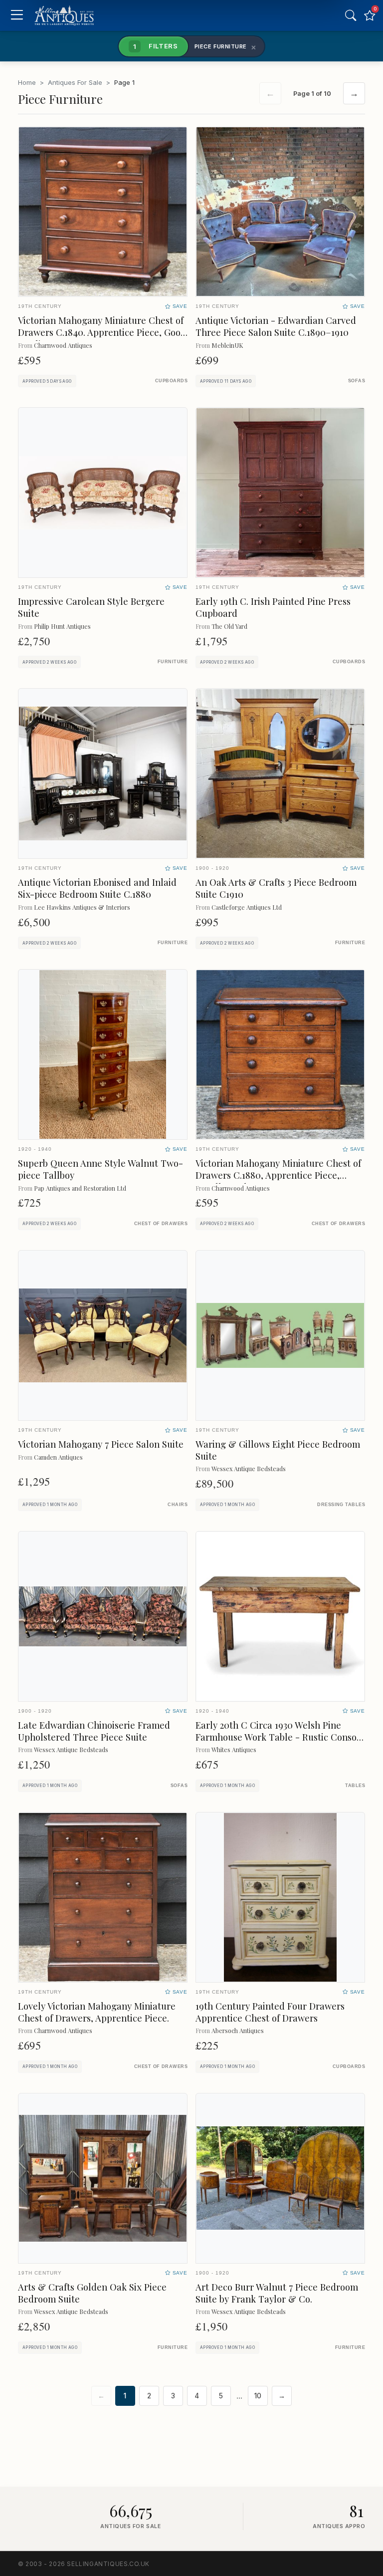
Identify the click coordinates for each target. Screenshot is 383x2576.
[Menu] (17, 16)
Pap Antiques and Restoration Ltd (80, 1188)
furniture (173, 662)
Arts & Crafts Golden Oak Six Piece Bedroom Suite (92, 2293)
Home (27, 82)
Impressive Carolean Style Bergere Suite (91, 607)
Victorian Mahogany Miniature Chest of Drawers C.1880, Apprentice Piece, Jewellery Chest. (278, 1175)
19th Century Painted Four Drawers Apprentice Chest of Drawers (270, 2012)
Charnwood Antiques (63, 345)
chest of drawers (161, 1224)
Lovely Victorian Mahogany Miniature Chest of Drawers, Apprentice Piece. (97, 2012)
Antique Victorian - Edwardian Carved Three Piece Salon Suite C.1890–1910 (276, 326)
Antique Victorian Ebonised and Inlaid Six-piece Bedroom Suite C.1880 (97, 888)
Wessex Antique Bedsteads (249, 1468)
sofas (357, 381)
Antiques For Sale (75, 82)
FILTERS (156, 46)
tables (355, 1786)
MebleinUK (227, 345)
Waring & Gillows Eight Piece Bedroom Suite (278, 1450)
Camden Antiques (58, 1457)
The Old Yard (229, 626)
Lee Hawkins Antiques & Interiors (82, 907)
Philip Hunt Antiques (62, 626)
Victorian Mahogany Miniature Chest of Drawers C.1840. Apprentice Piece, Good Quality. (102, 332)
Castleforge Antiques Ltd (247, 907)
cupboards (171, 381)
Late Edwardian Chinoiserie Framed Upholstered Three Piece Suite (94, 1731)
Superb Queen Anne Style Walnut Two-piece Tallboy (100, 1169)
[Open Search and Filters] (351, 15)
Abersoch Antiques (238, 2030)
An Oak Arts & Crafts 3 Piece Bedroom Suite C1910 (276, 888)
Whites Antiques (234, 1749)
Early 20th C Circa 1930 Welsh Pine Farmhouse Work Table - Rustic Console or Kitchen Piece (280, 1737)
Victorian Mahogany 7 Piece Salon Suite (101, 1444)
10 (258, 2396)
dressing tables (341, 1505)
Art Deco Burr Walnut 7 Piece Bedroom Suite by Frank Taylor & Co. (277, 2293)
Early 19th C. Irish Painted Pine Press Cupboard (273, 607)
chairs (178, 1505)
